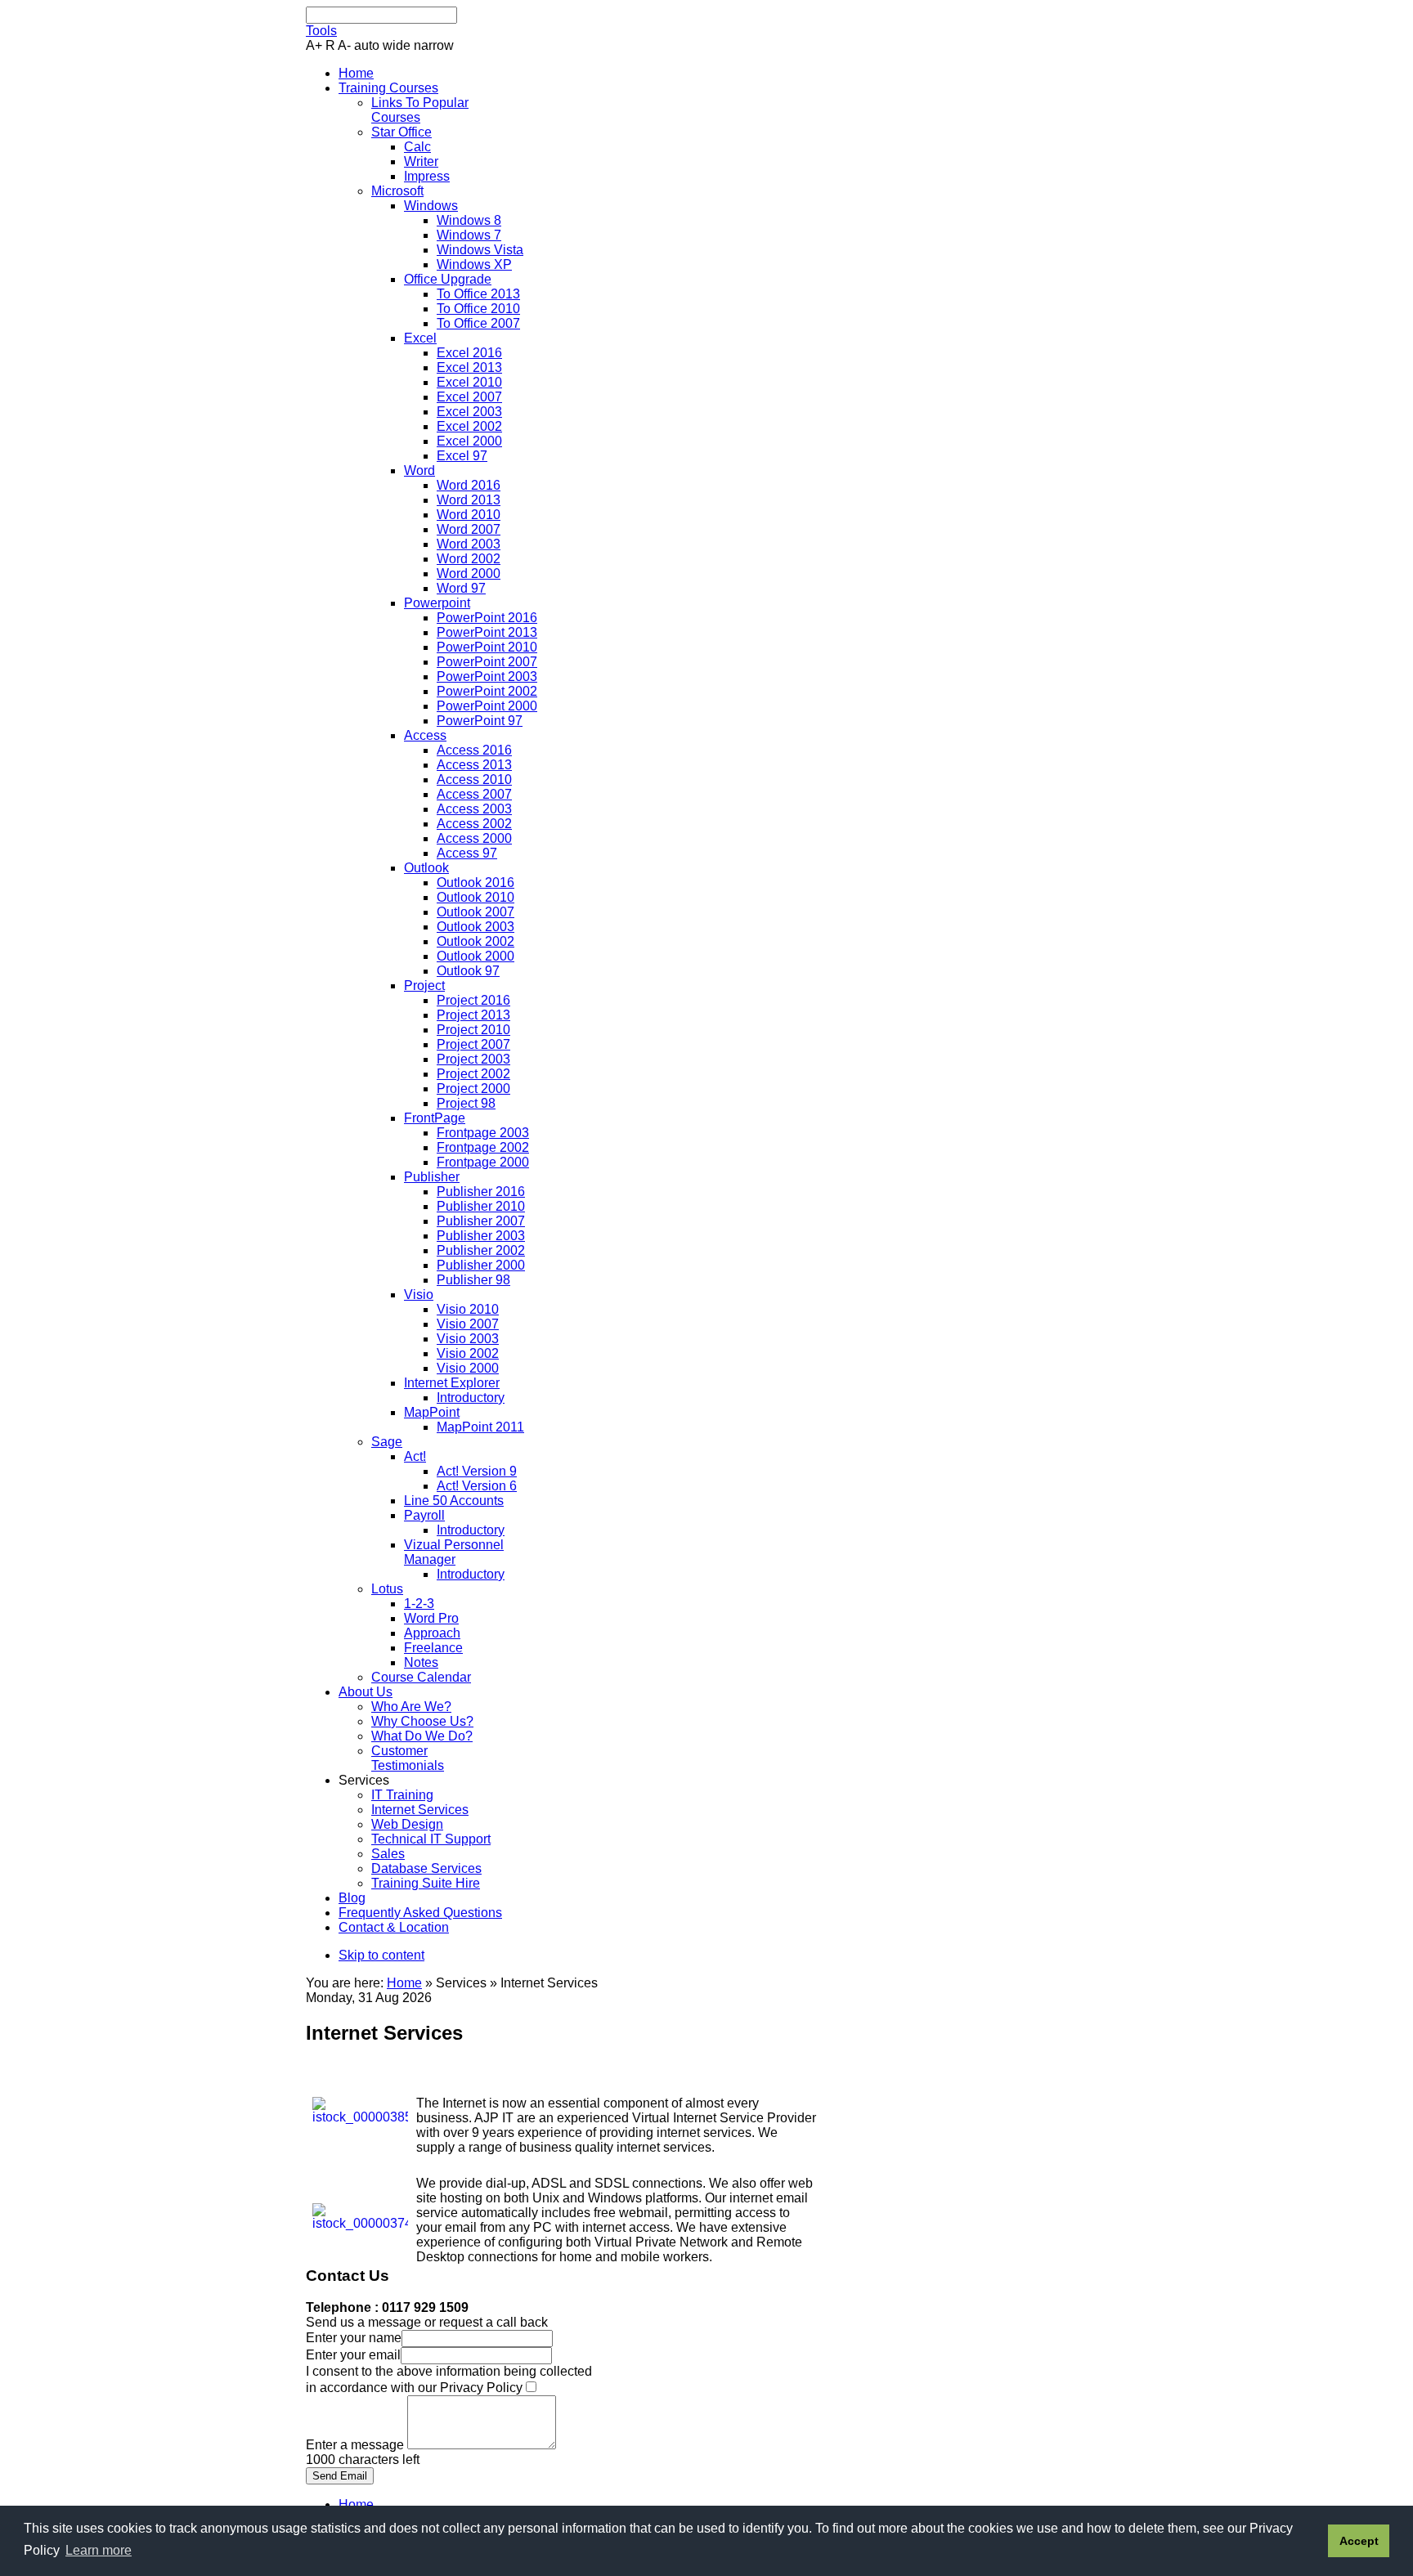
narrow (434, 45)
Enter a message (357, 2445)
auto (367, 45)
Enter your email (353, 2355)
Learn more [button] (99, 2550)
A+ (314, 45)
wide (397, 45)
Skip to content (381, 1955)
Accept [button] (1359, 2541)
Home (404, 1983)
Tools (321, 31)
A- (344, 45)
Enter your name (354, 2338)
